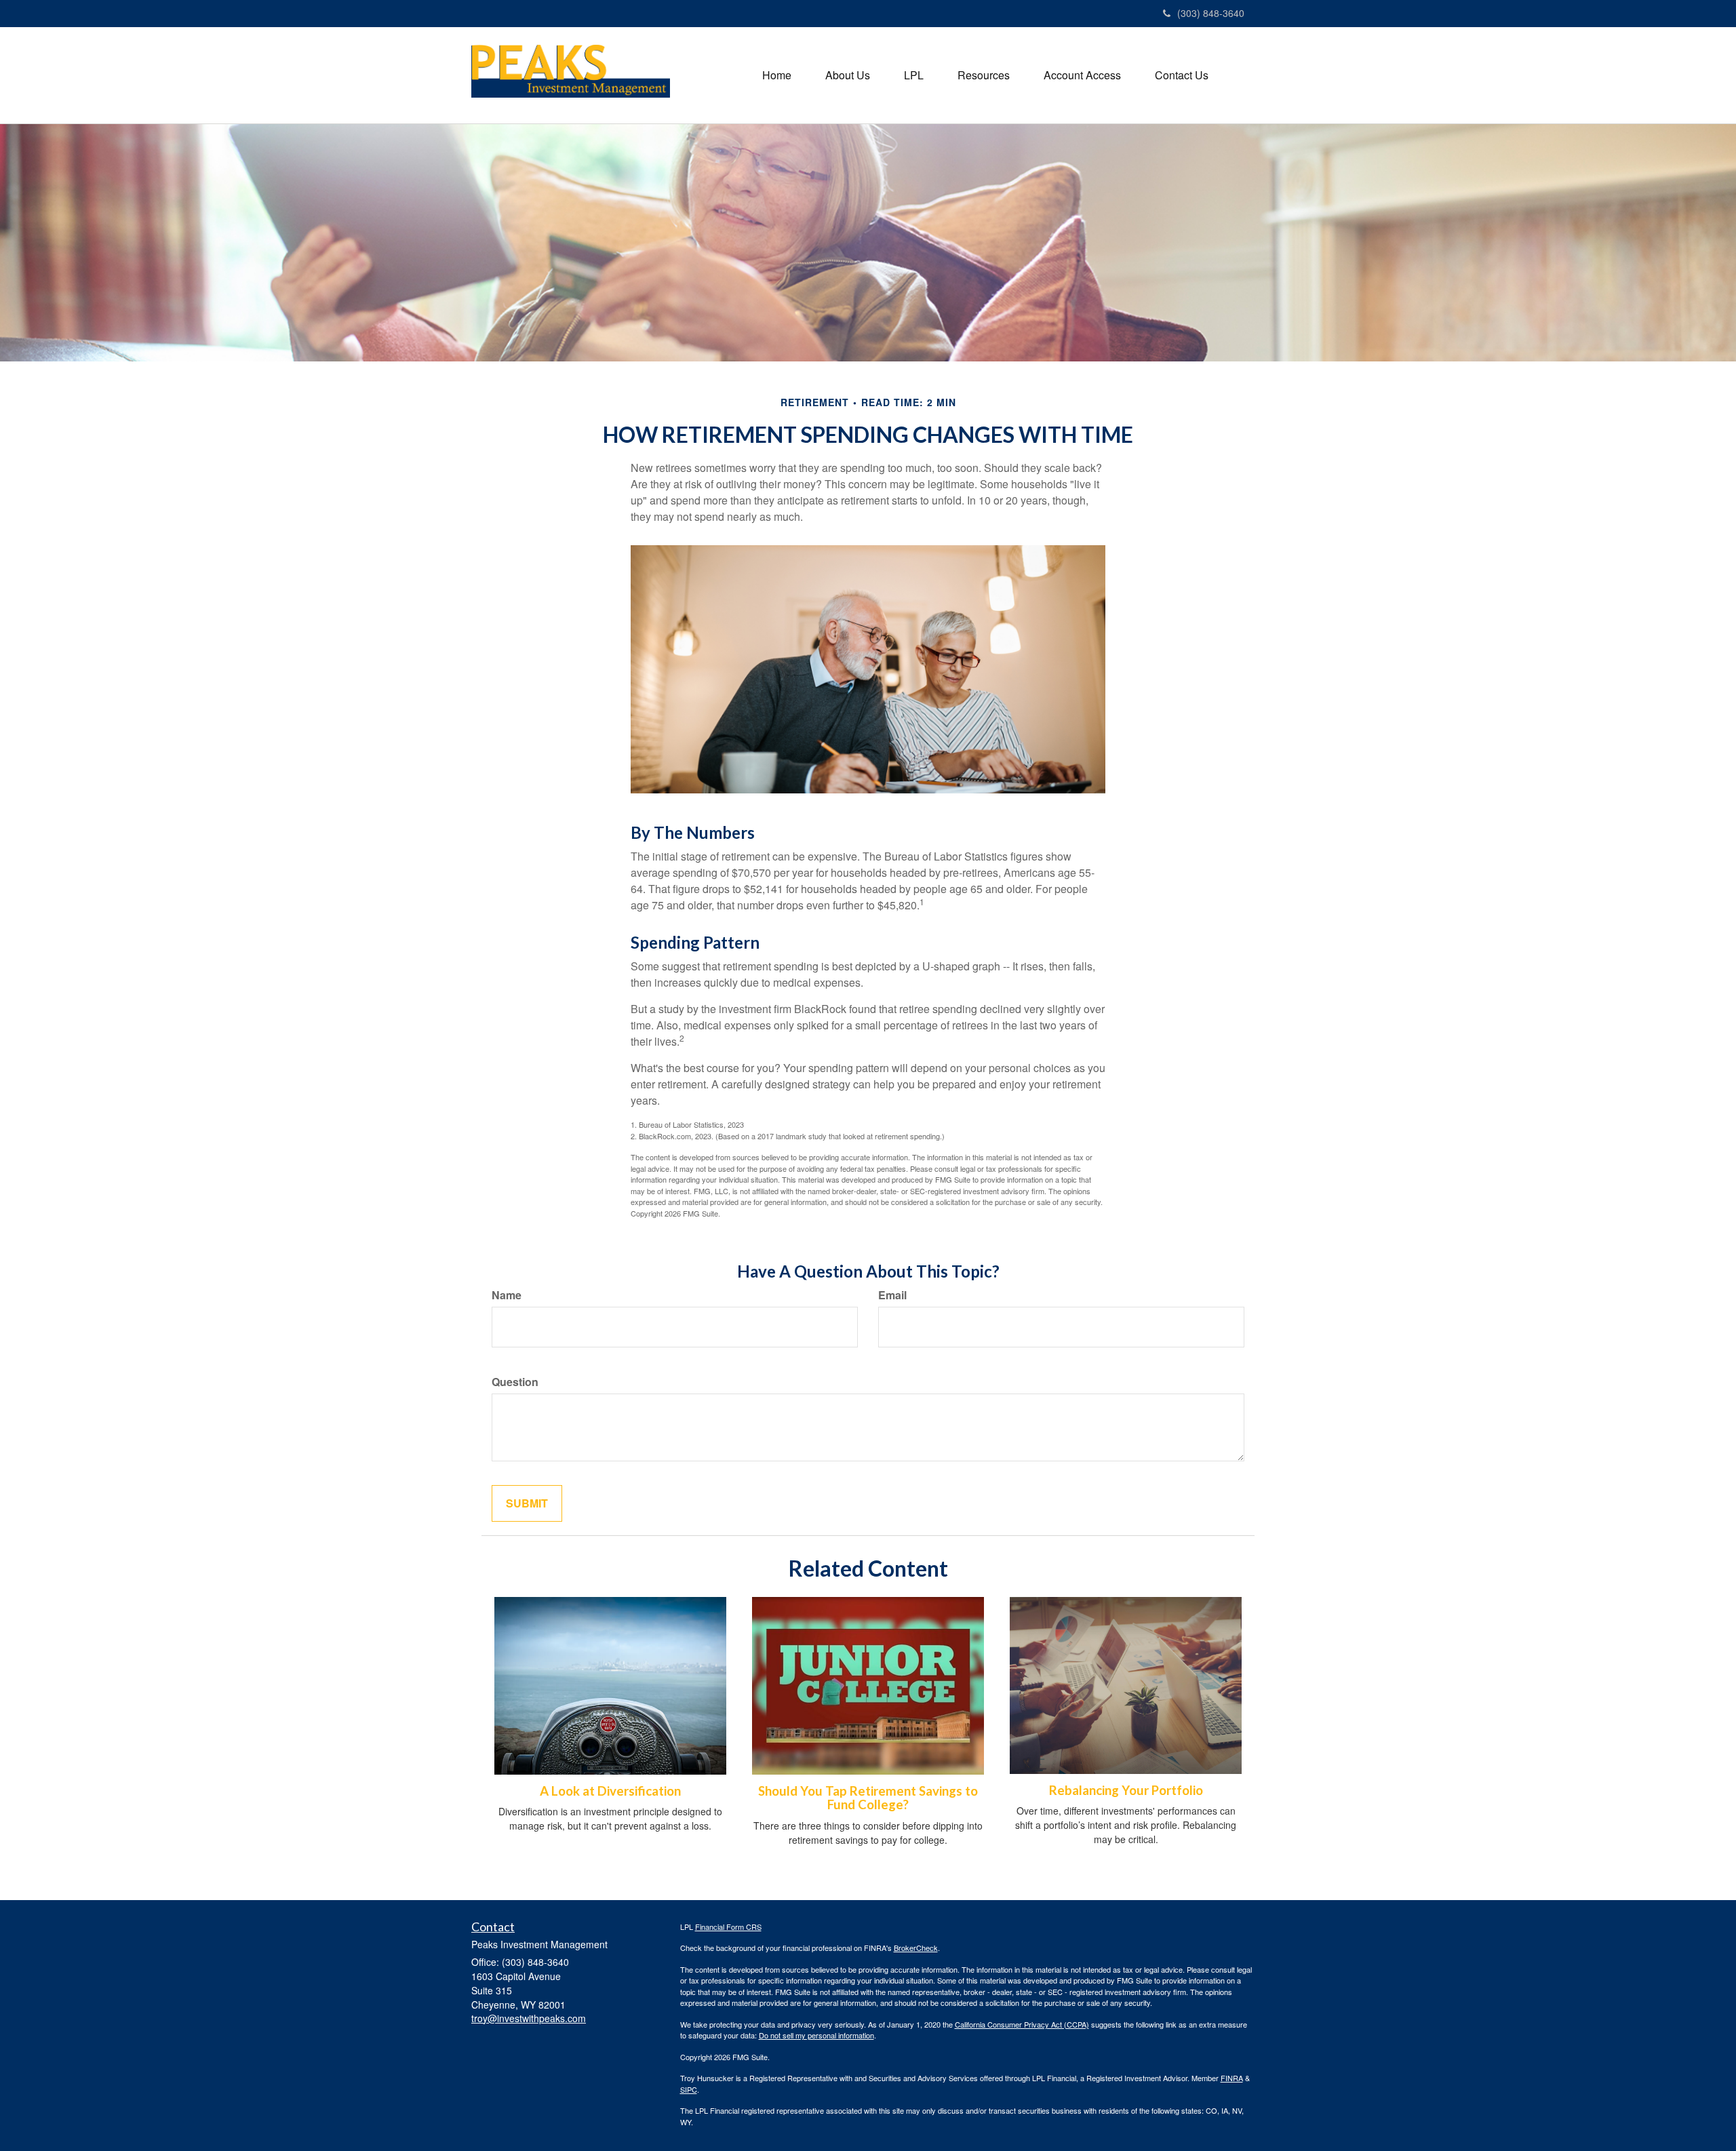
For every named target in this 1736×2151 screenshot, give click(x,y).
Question (515, 1382)
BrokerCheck (916, 1948)
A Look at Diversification (610, 1791)
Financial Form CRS (728, 1927)
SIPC (689, 2089)
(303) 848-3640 (1211, 13)
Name (507, 1295)
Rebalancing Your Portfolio (1126, 1790)
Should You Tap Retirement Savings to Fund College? (868, 1798)
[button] (848, 75)
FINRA (1232, 2078)
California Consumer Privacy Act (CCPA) (1022, 2024)
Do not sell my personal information (816, 2035)
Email (892, 1295)
